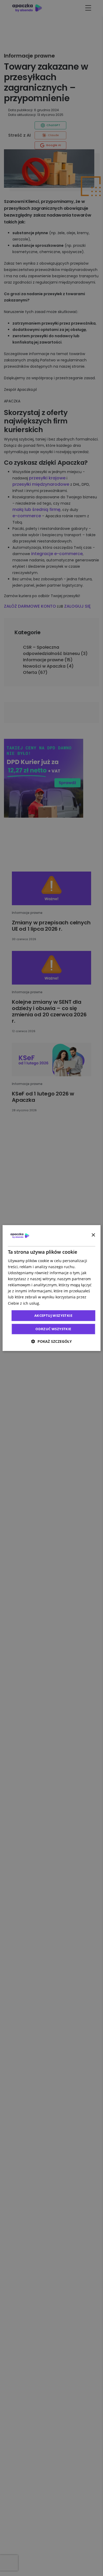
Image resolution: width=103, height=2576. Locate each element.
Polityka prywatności (59, 1303)
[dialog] (52, 1288)
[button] (51, 1341)
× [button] (93, 1235)
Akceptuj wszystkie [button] (53, 1315)
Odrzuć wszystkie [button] (53, 1329)
